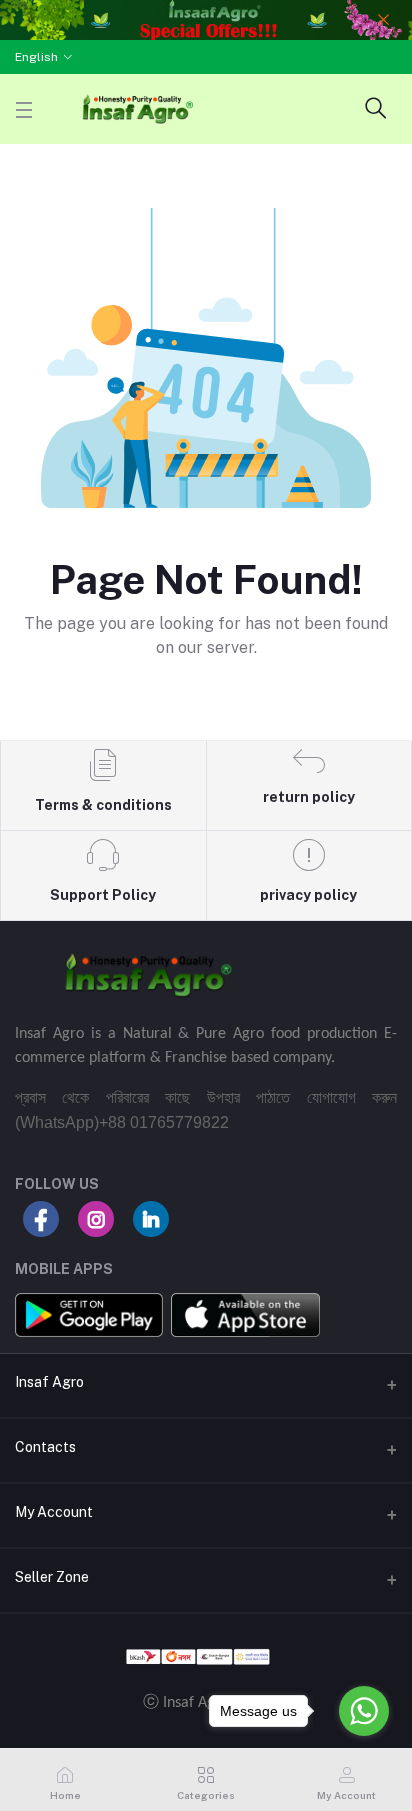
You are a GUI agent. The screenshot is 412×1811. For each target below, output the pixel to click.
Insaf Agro (49, 1382)
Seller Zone (52, 1577)
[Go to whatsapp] (364, 1711)
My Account (54, 1512)
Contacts (45, 1447)
